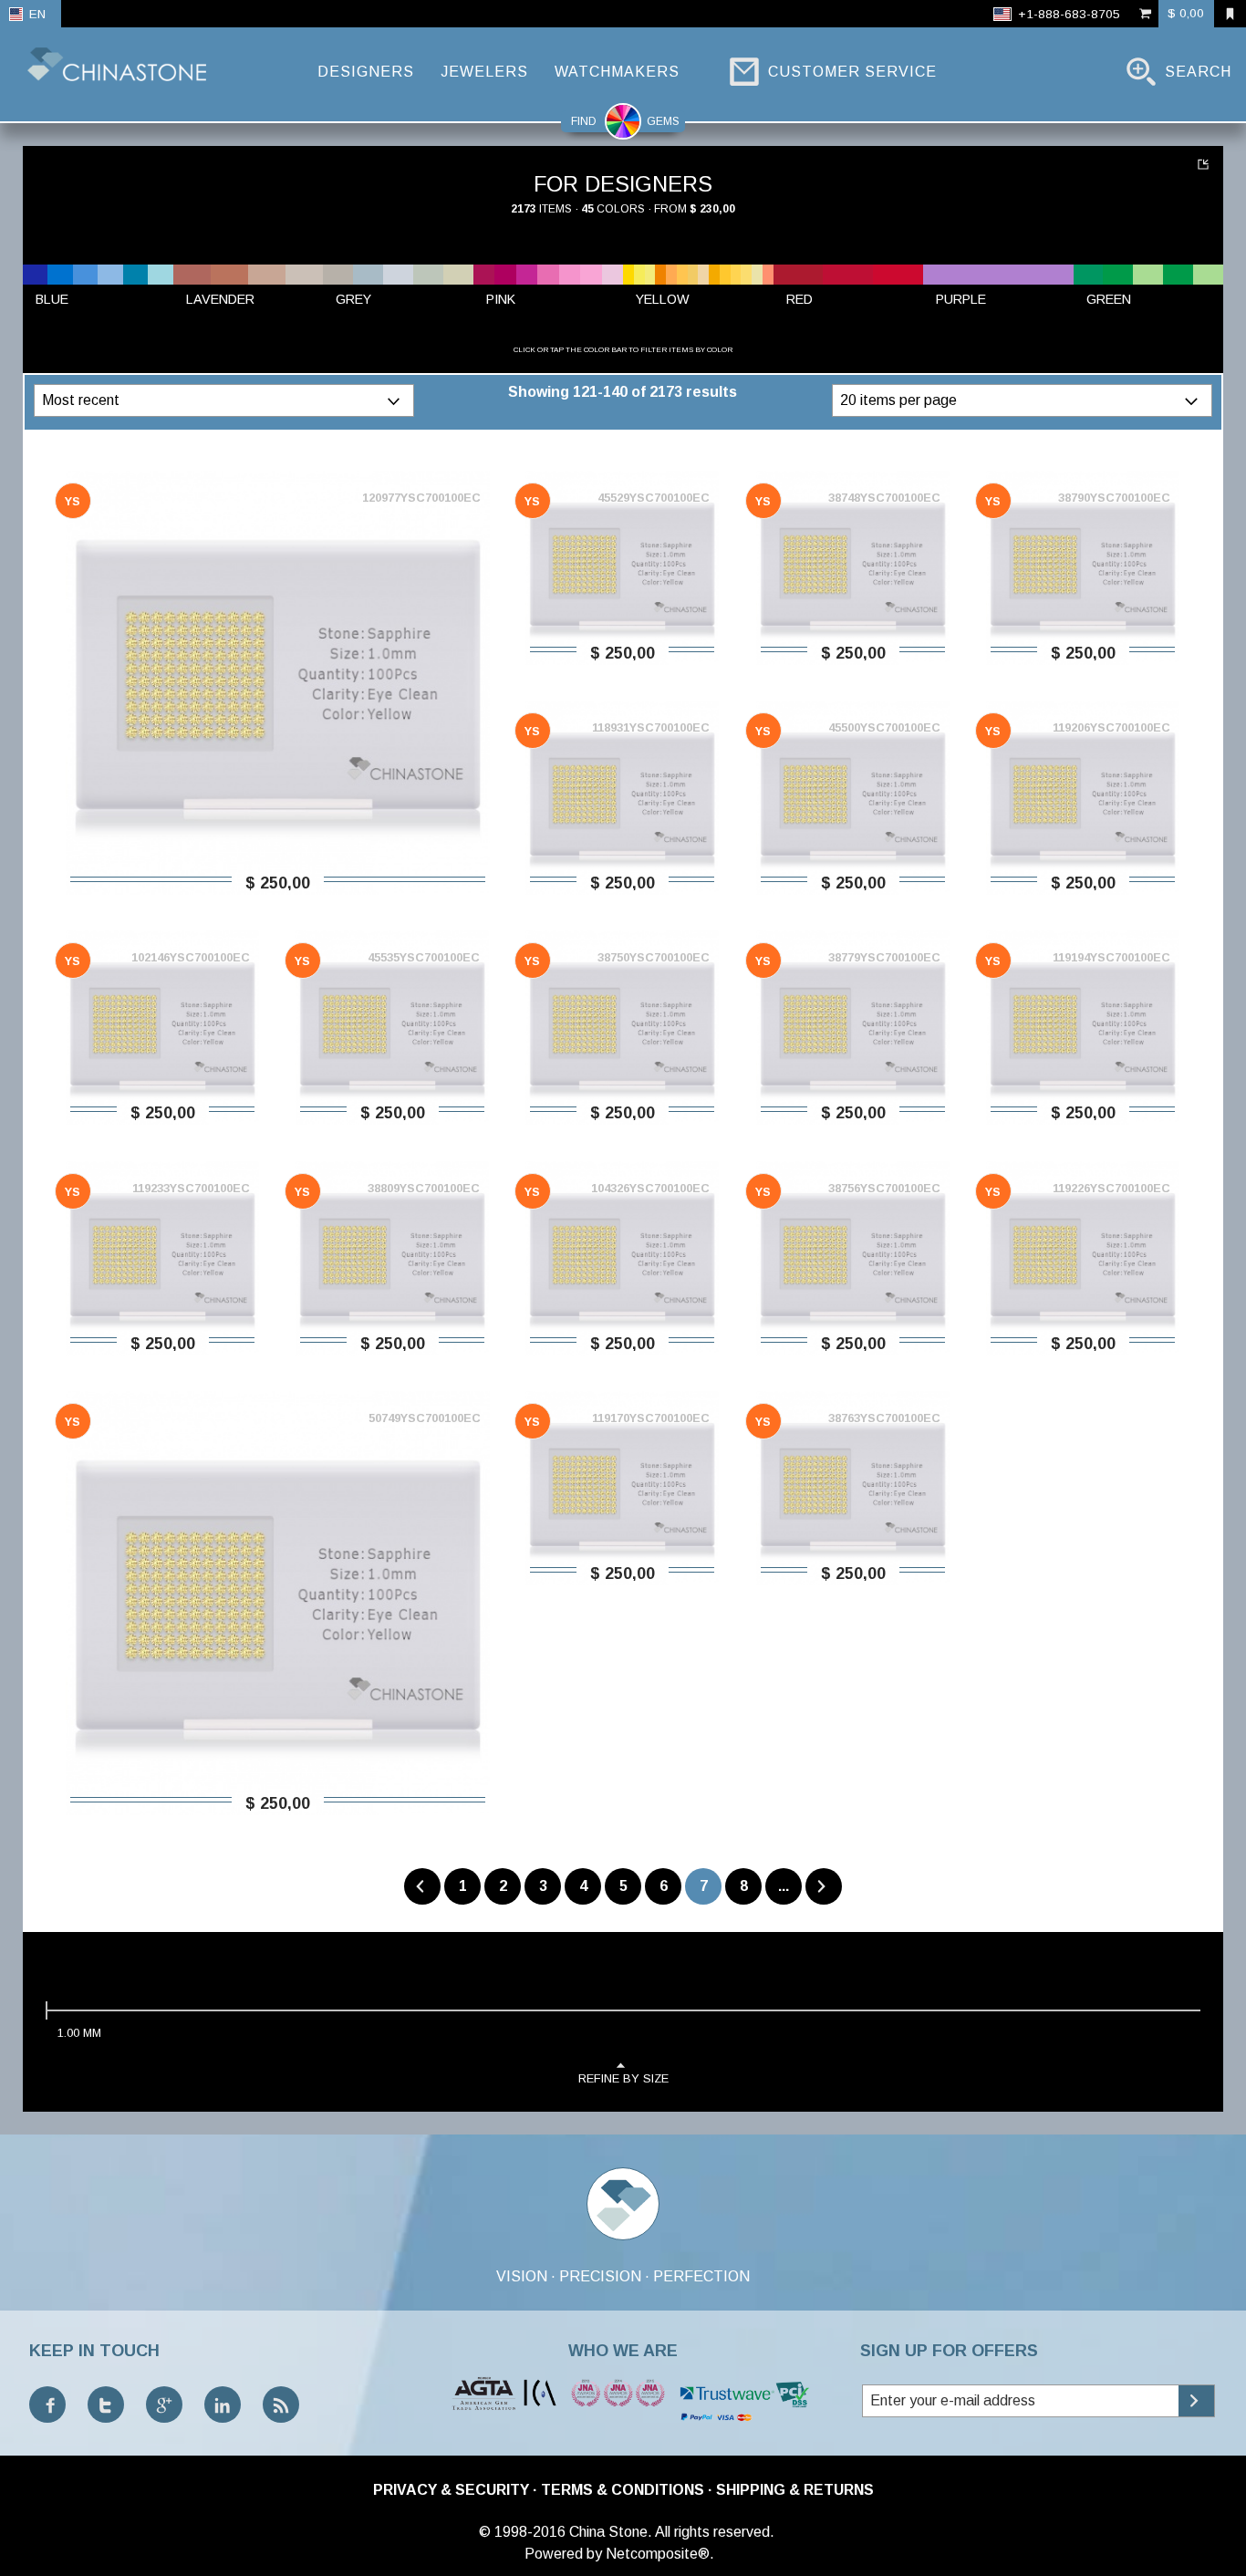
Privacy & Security (451, 2490)
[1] (1205, 164)
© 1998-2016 (522, 2532)
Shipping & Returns (795, 2490)
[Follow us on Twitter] (106, 2405)
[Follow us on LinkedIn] (223, 2405)
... (784, 1886)
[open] (396, 400)
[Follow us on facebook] (47, 2405)
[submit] (1196, 2401)
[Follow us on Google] (164, 2405)
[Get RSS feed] (281, 2405)
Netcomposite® (658, 2554)
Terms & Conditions (623, 2490)
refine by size (623, 2078)
